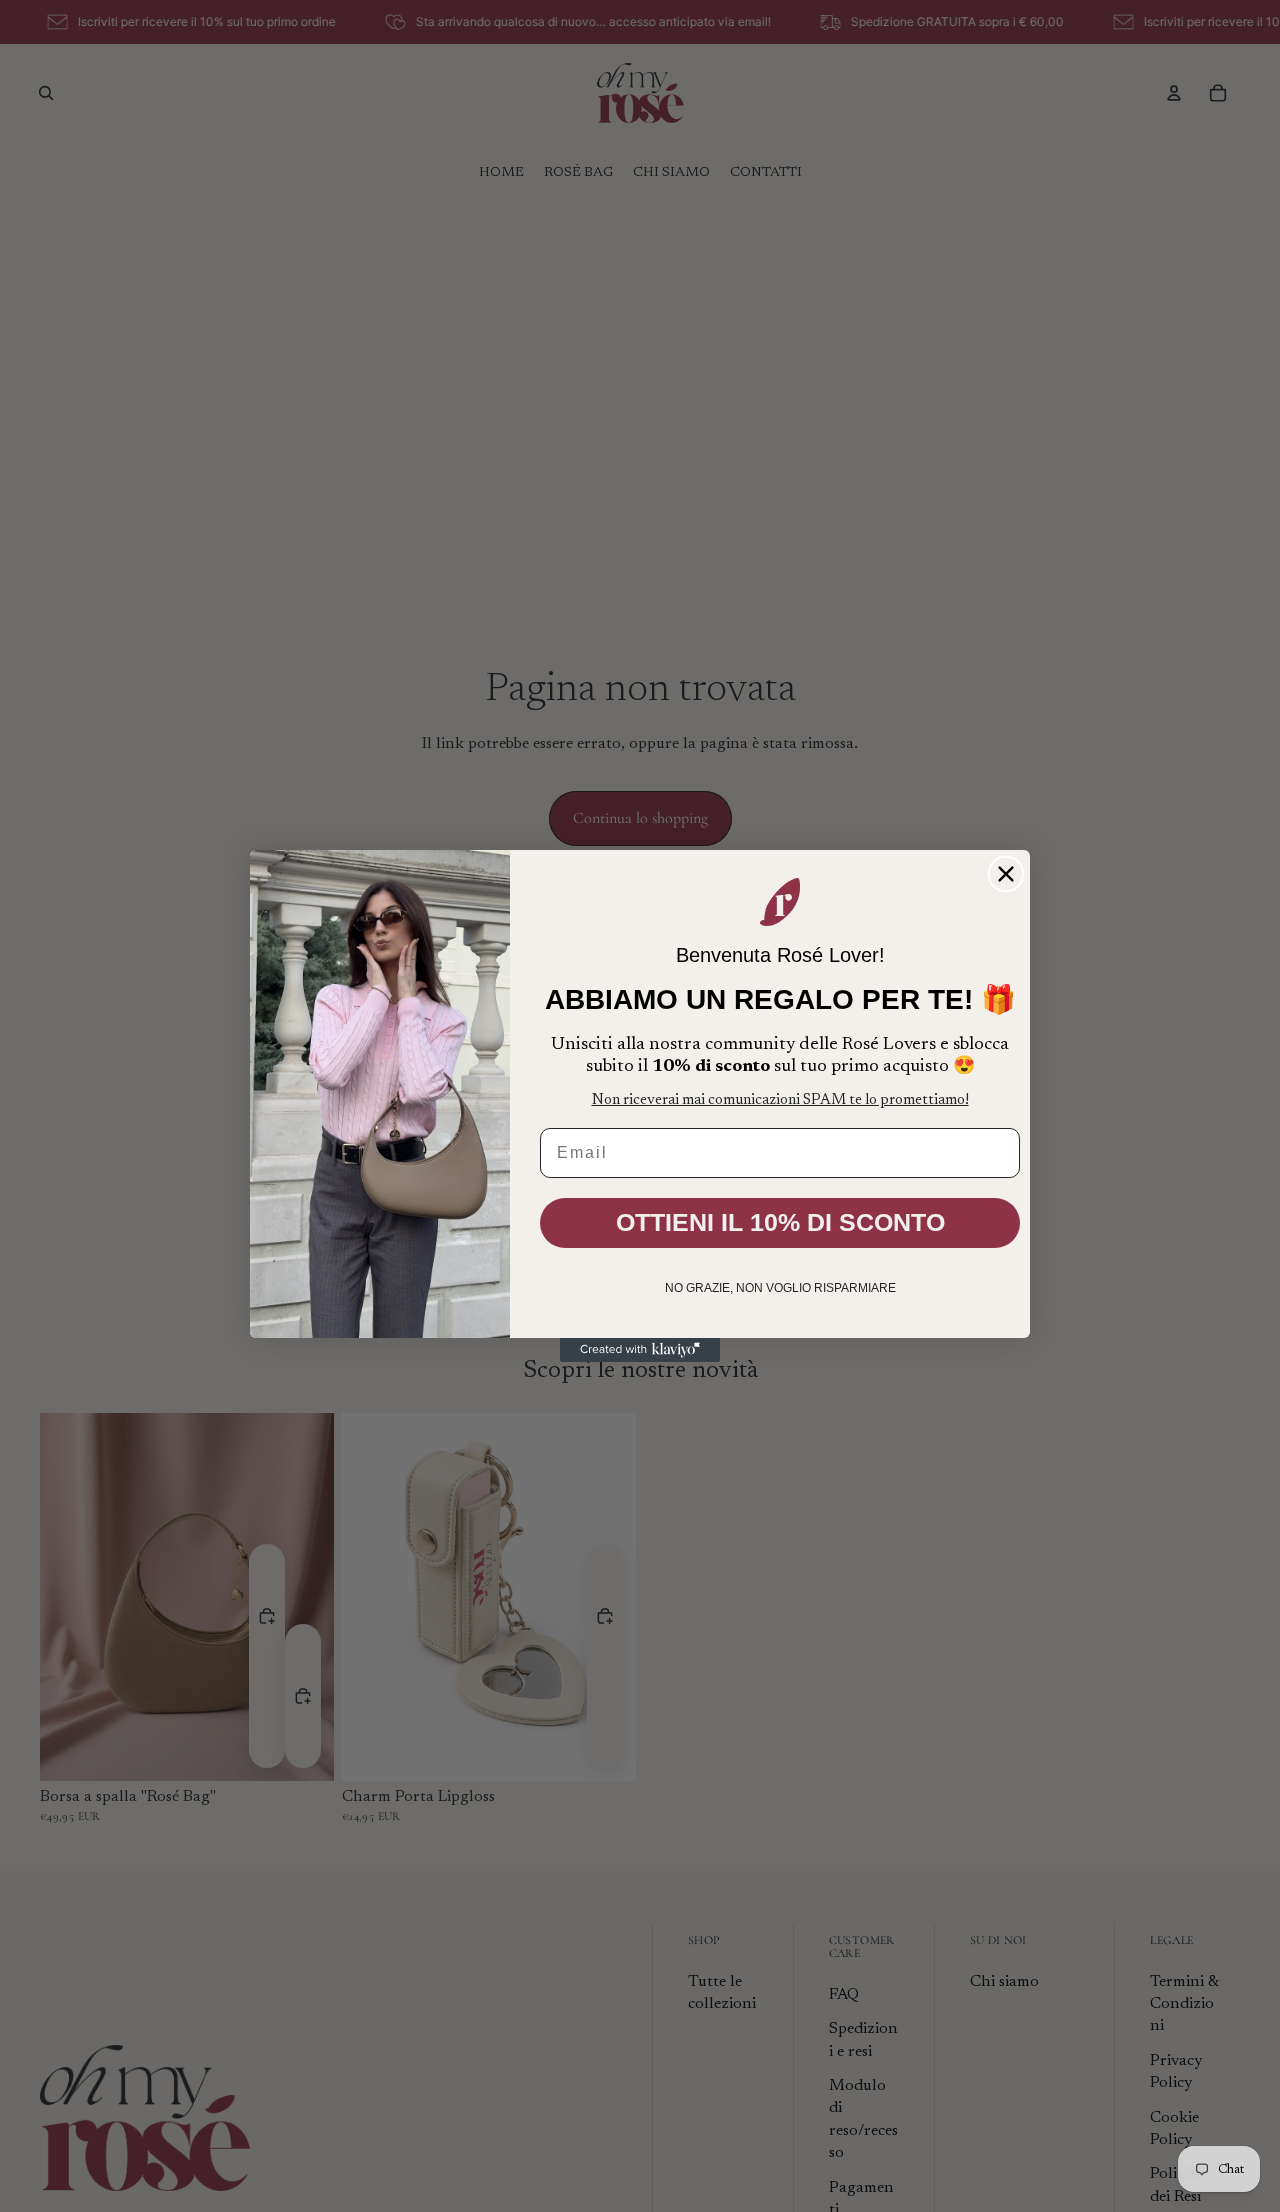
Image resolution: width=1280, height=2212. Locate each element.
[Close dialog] (1006, 874)
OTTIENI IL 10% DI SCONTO (780, 1222)
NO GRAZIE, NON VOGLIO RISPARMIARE (780, 1288)
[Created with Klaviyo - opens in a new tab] (640, 1350)
